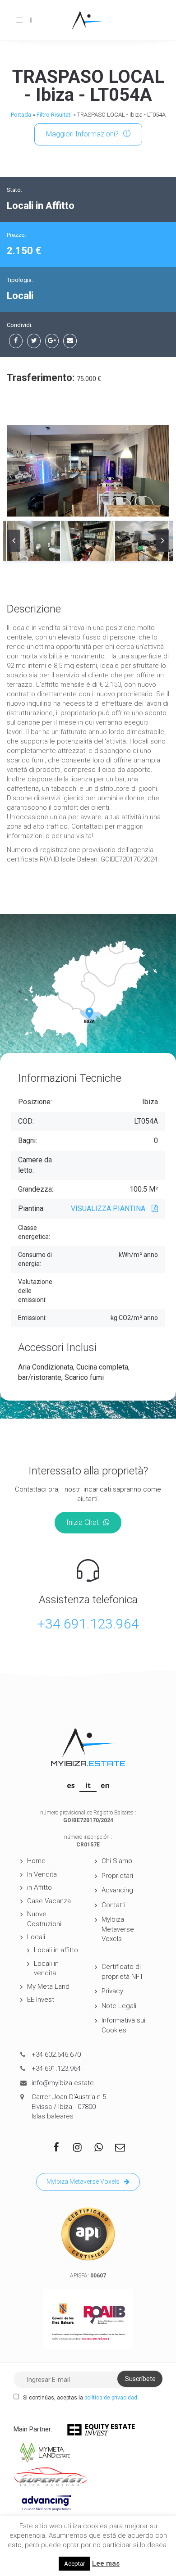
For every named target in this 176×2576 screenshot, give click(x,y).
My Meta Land (48, 1986)
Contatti (113, 1905)
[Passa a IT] (88, 1785)
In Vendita (42, 1874)
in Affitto (39, 1887)
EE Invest (41, 2000)
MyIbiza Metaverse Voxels (118, 1929)
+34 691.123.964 (88, 1624)
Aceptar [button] (74, 2564)
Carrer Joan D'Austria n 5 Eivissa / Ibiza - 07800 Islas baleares (69, 2107)
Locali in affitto (56, 1950)
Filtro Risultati (54, 115)
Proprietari (117, 1876)
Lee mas (106, 2563)
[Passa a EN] (105, 1785)
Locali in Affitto (41, 206)
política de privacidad (111, 2398)
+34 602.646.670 (56, 2054)
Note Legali (119, 2006)
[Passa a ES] (71, 1785)
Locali (36, 1937)
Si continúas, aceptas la (79, 2398)
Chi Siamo (117, 1861)
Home (36, 1861)
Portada (21, 115)
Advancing (117, 1890)
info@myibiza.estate (63, 2083)
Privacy (112, 1991)
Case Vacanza (49, 1901)
